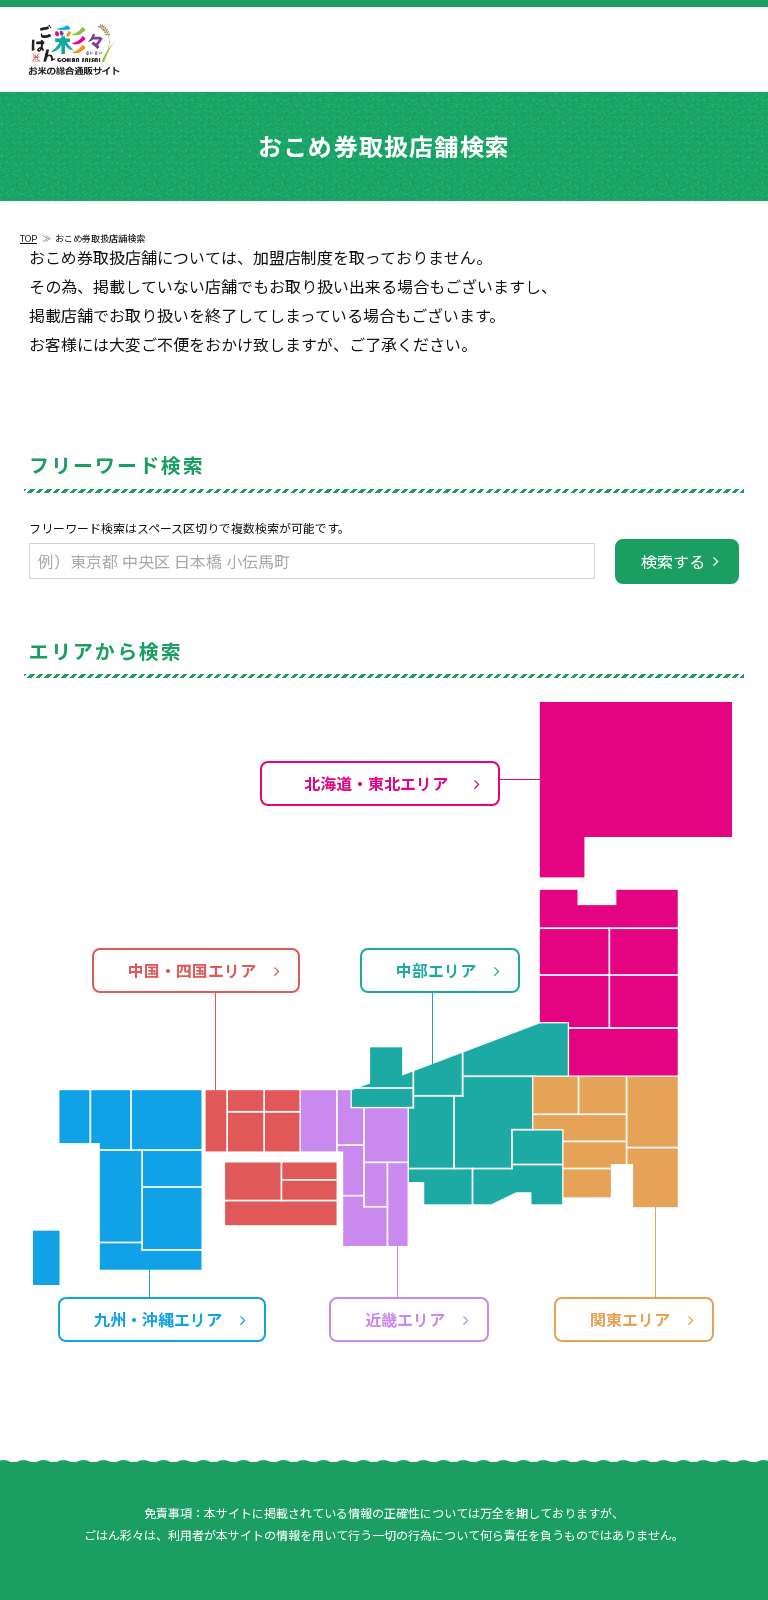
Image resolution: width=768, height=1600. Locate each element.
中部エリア (436, 970)
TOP (28, 238)
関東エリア (630, 1319)
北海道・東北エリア (376, 783)
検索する (673, 561)
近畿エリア (405, 1319)
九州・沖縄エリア (158, 1319)
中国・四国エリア (192, 970)
